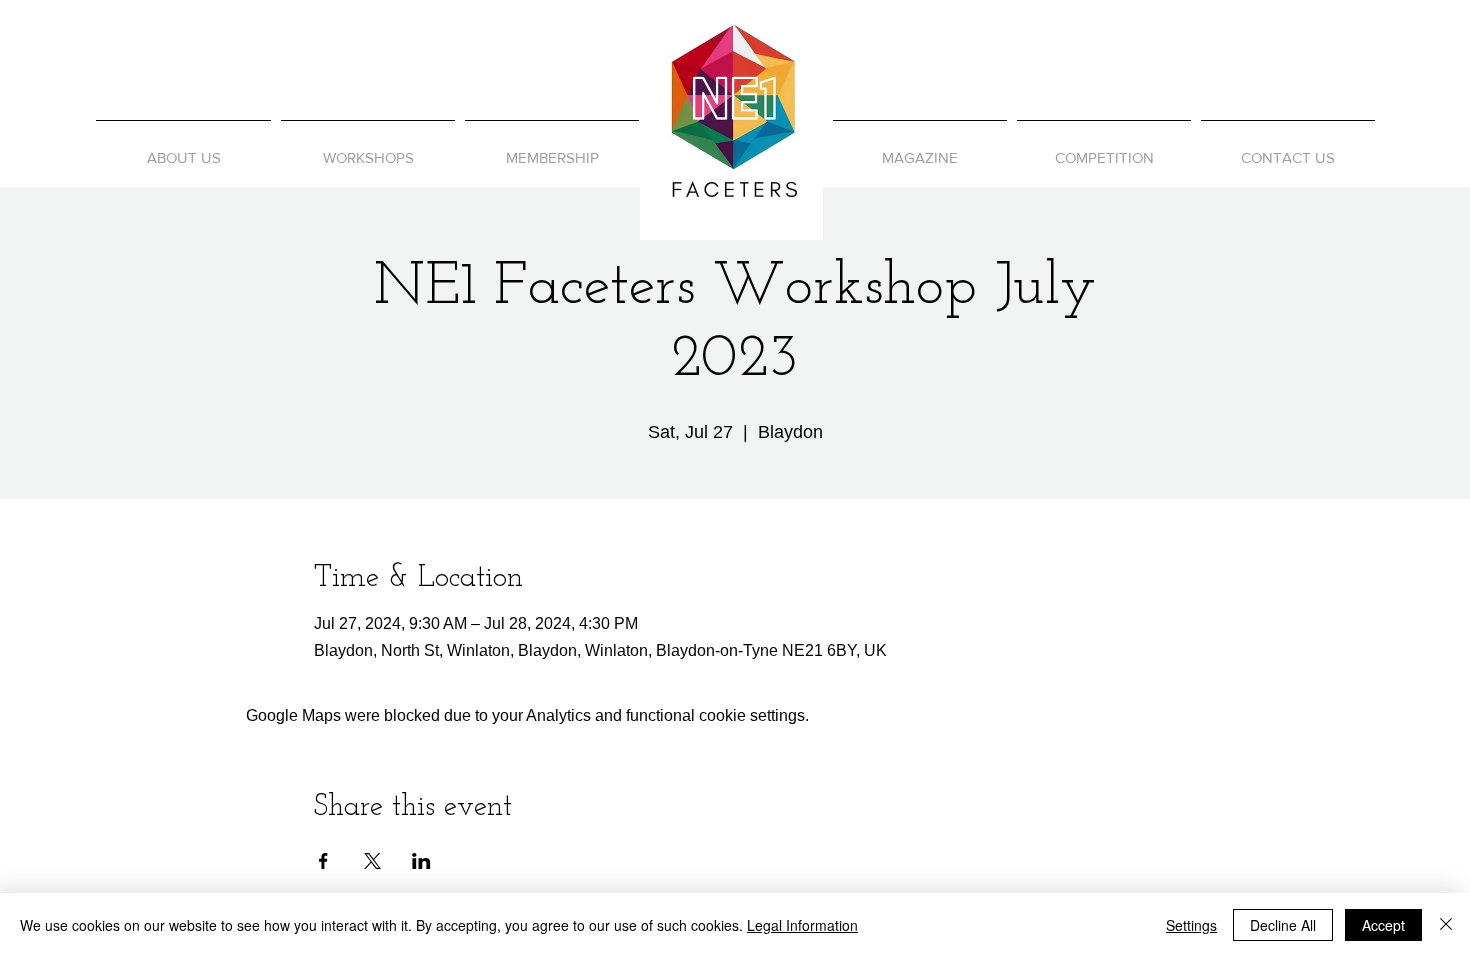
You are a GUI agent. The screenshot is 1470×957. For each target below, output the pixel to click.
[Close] (1446, 925)
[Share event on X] (372, 861)
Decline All (1283, 925)
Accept (1383, 925)
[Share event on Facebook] (323, 861)
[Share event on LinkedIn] (421, 861)
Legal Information (802, 925)
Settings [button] (1191, 925)
